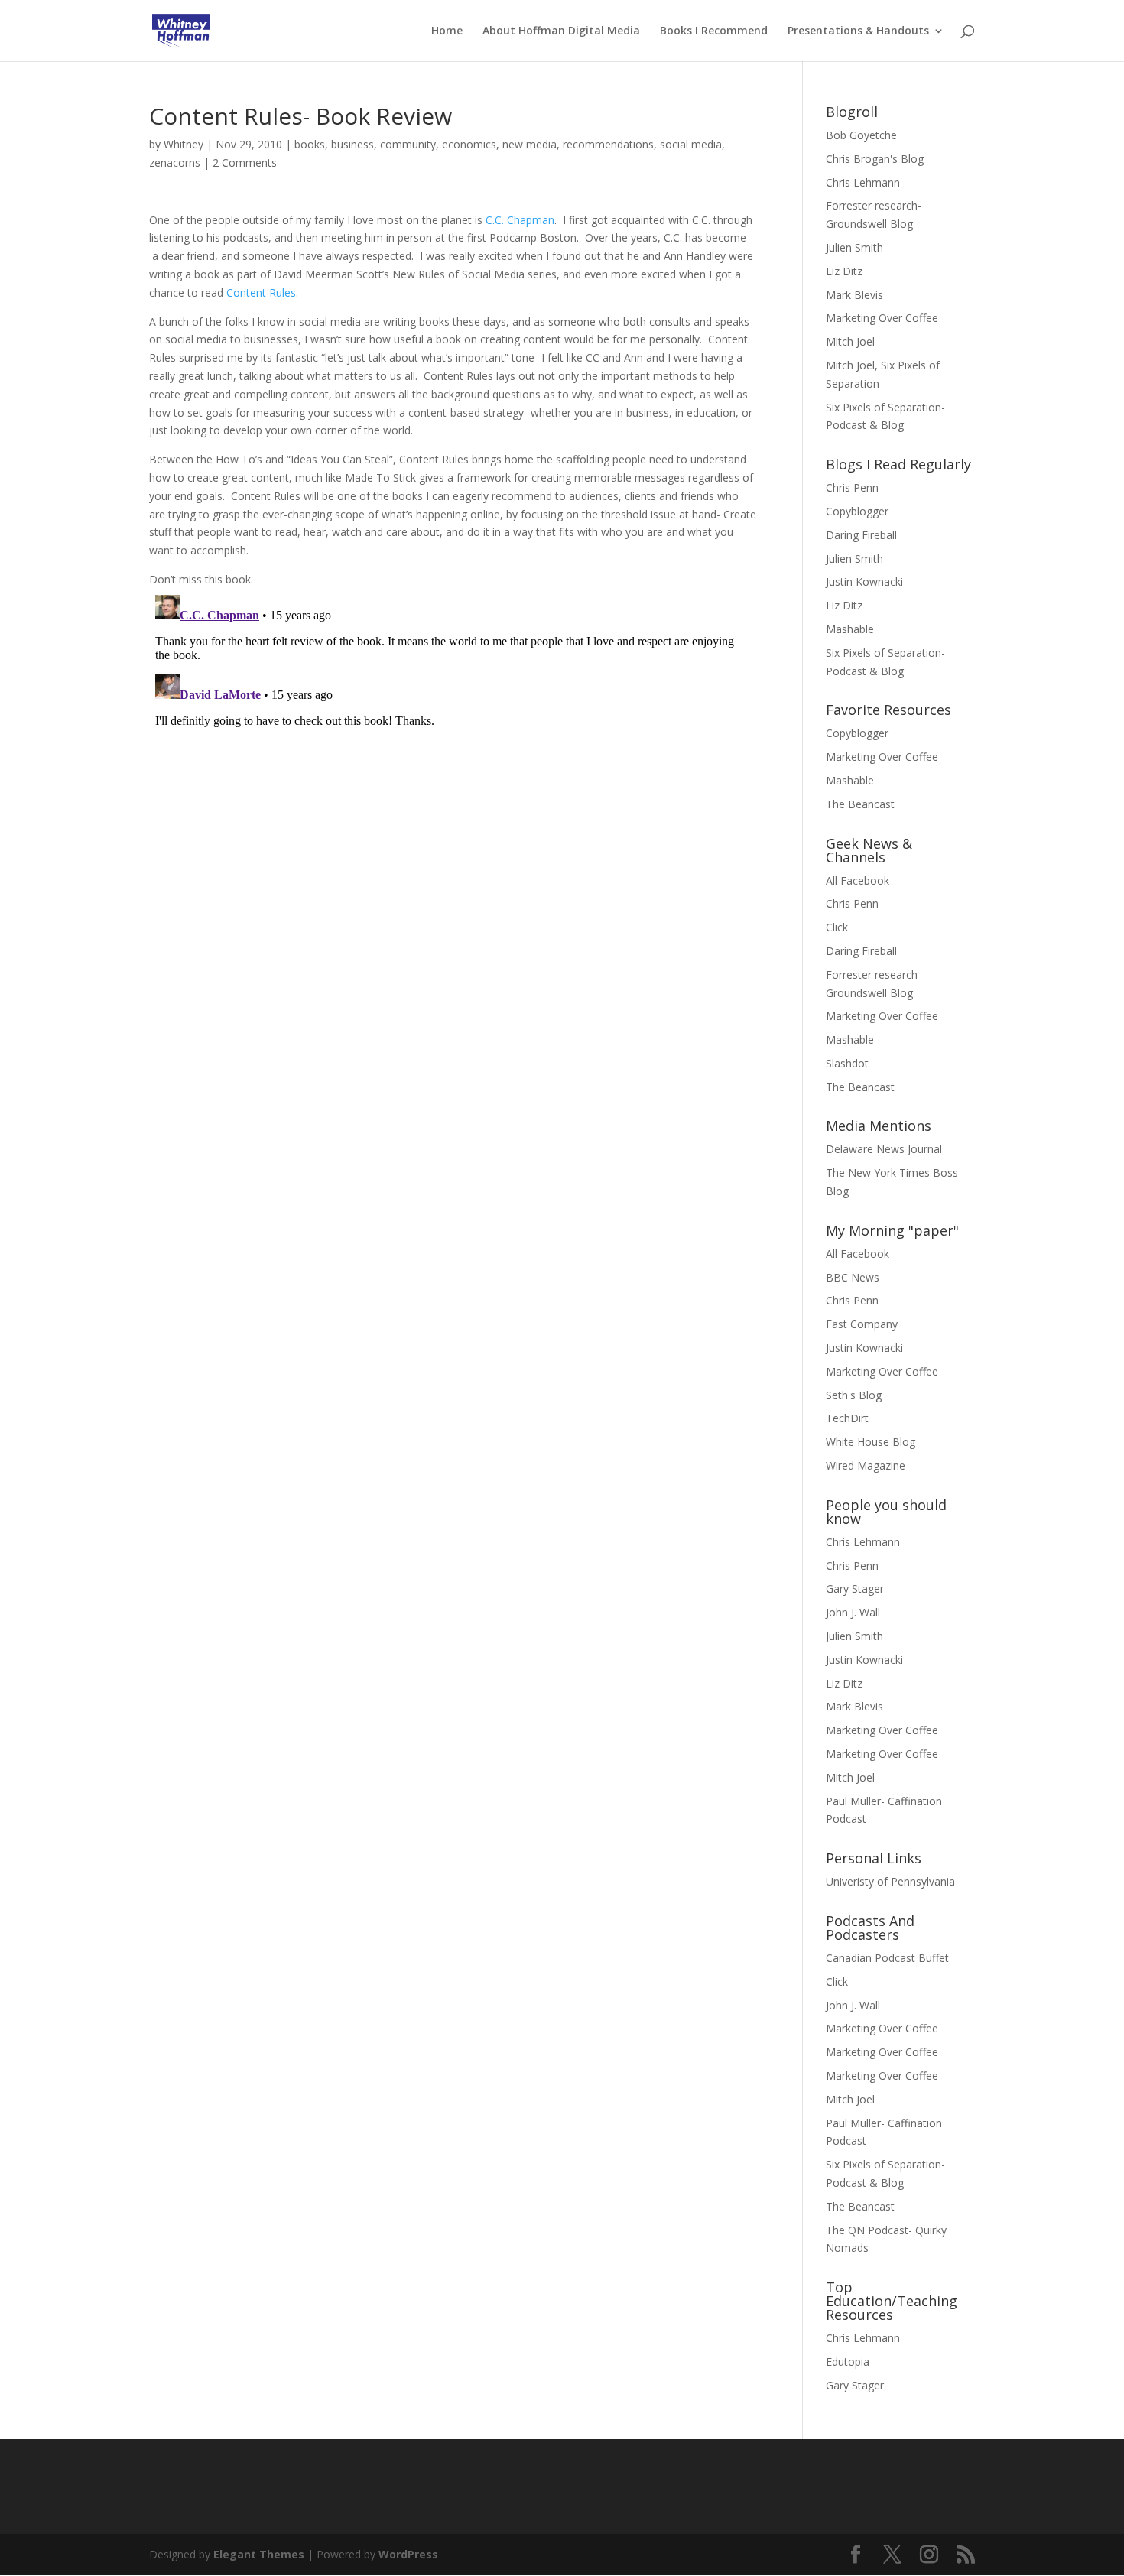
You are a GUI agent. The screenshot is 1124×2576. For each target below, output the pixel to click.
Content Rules (261, 292)
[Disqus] (453, 780)
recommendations (608, 144)
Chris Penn (852, 487)
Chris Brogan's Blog (875, 159)
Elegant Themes (259, 2554)
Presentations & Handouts (858, 31)
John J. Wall (853, 1612)
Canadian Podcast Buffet (887, 1958)
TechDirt (847, 1418)
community (408, 144)
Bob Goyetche (861, 135)
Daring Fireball (861, 535)
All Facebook (858, 880)
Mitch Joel (850, 341)
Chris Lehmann (863, 182)
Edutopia (848, 2362)
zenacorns (175, 162)
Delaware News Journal (884, 1149)
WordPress (408, 2554)
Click (837, 927)
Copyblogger (857, 511)
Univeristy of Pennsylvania (890, 1881)
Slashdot (847, 1063)
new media (530, 144)
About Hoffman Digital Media (561, 31)
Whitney (184, 144)
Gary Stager (855, 1588)
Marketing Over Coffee (882, 318)
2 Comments (245, 162)
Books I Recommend (714, 31)
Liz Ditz (844, 271)
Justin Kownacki (864, 581)
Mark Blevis (854, 295)
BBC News (853, 1277)
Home (447, 31)
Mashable (850, 629)
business (352, 144)
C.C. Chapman (520, 220)
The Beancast (860, 804)
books (310, 144)
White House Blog (871, 1442)
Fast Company (862, 1324)
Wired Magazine (866, 1465)
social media (691, 144)
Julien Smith (854, 247)
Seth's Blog (854, 1395)
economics (469, 144)
